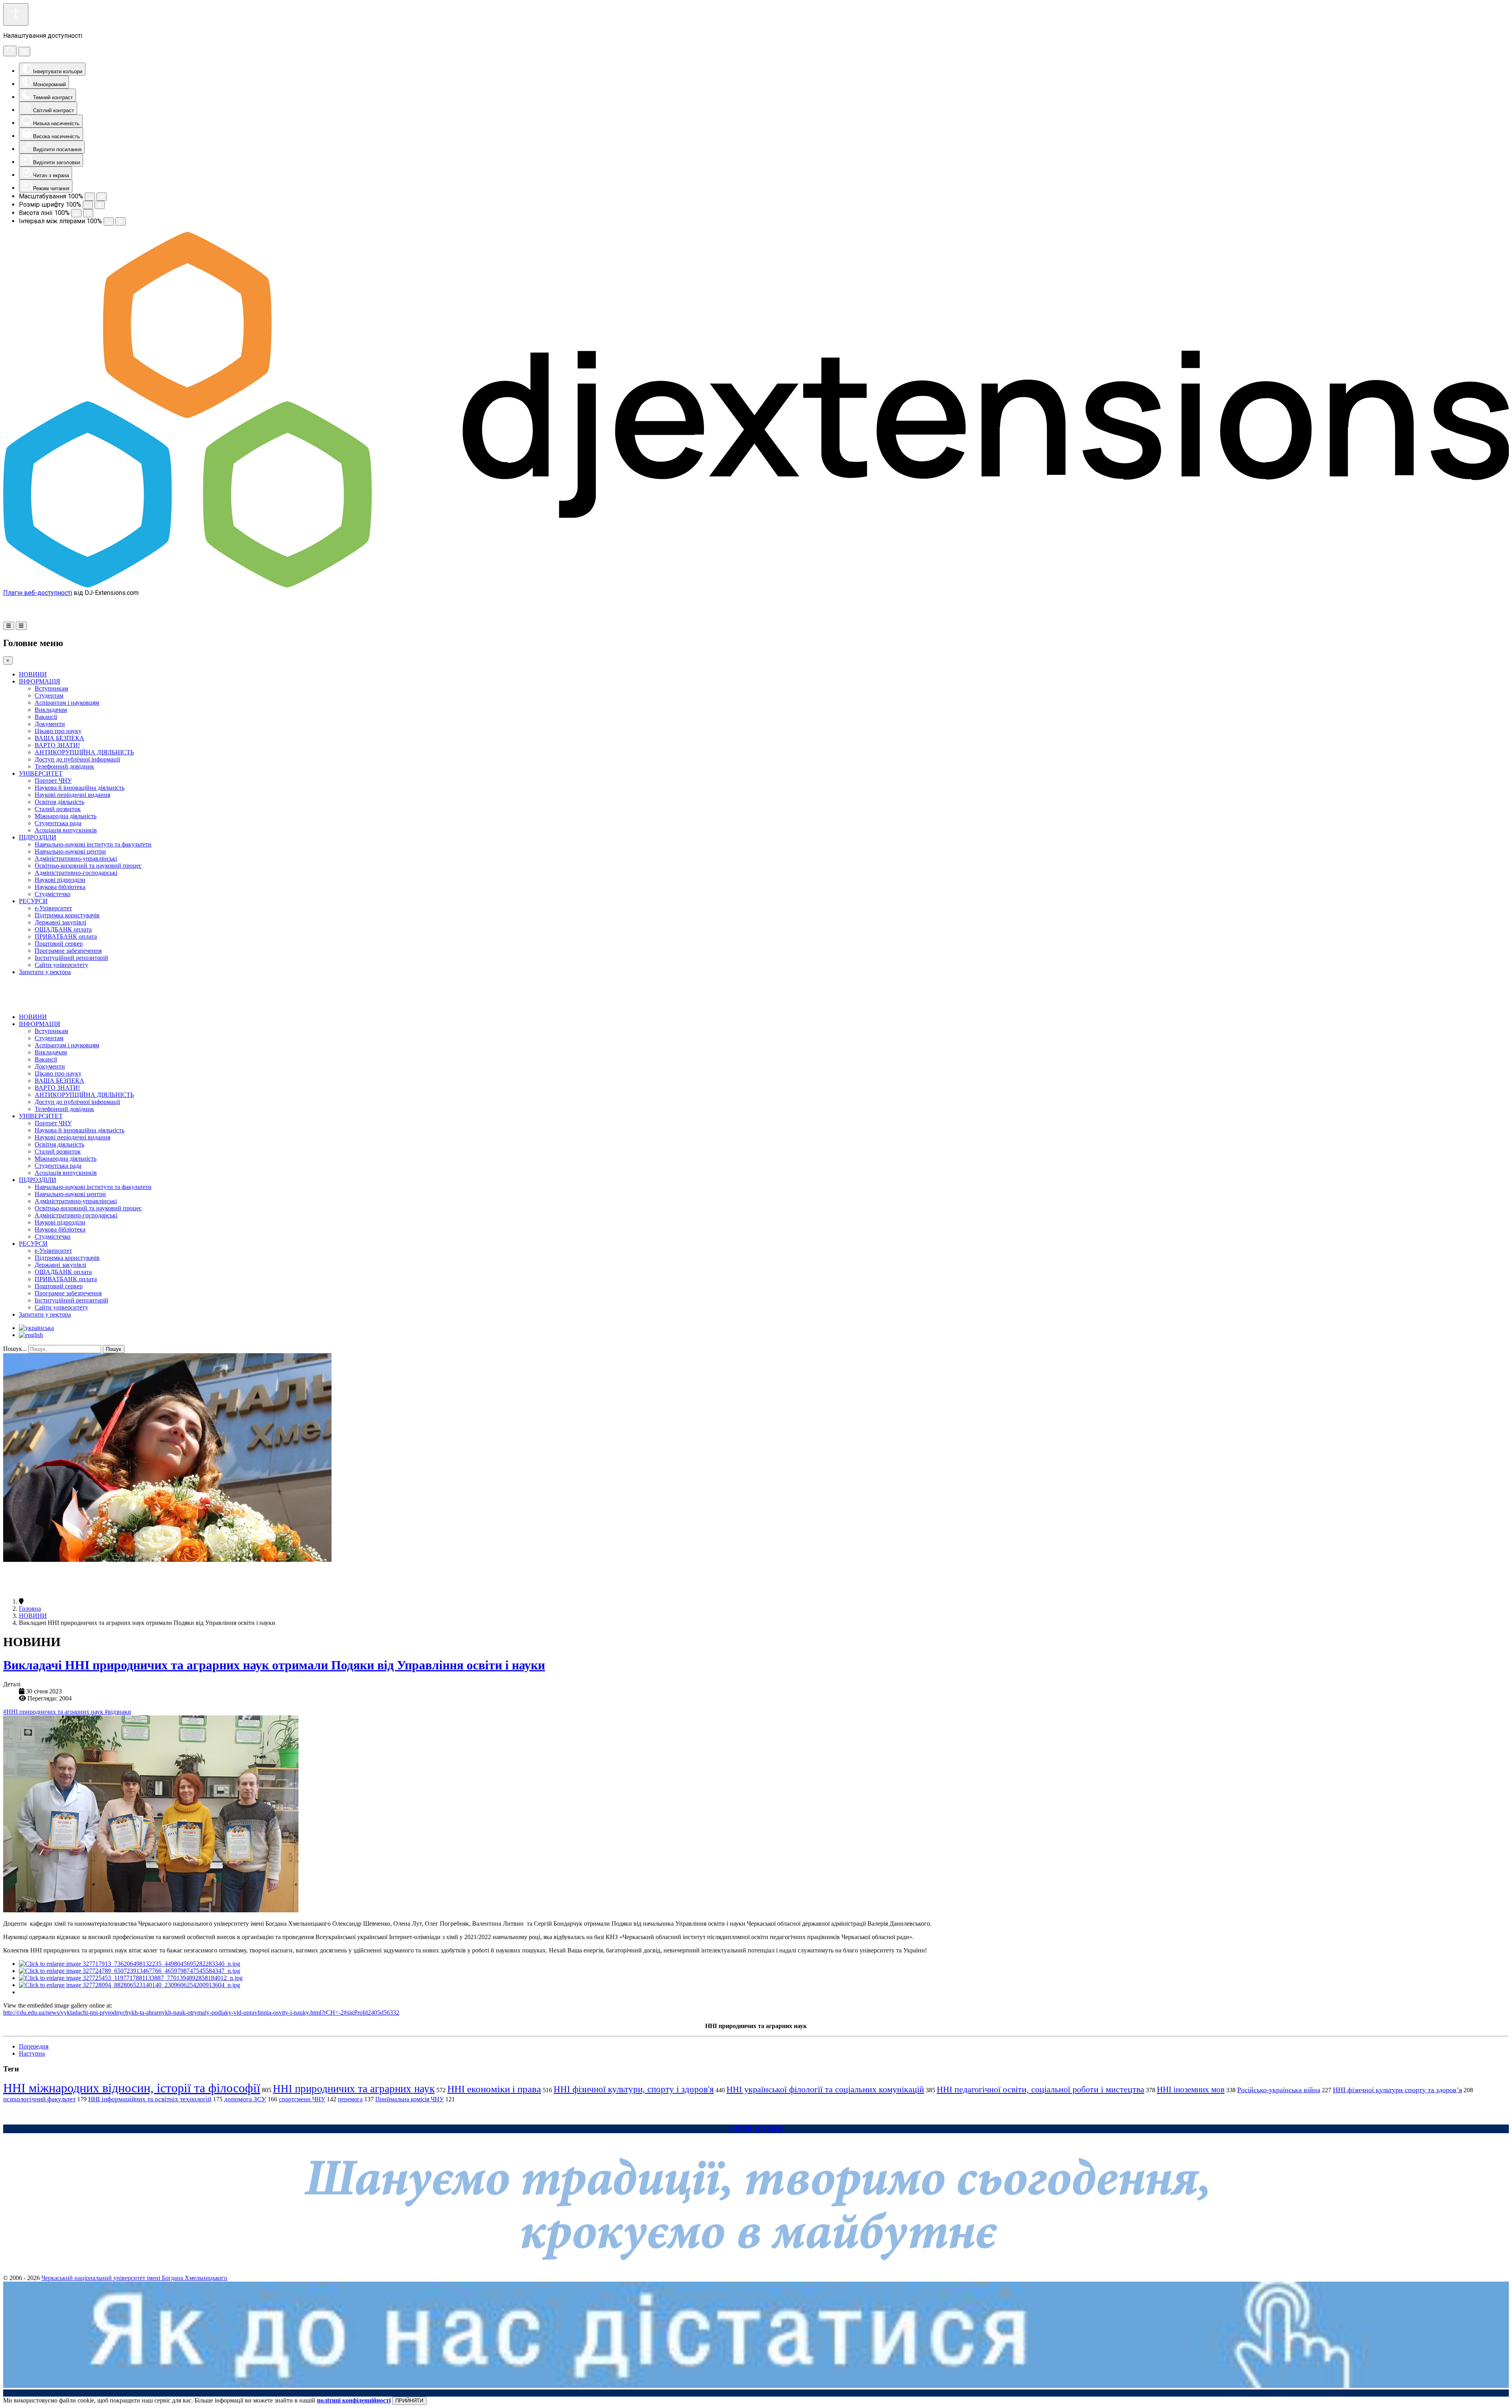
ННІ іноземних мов (1191, 2089)
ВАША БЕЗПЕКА (59, 738)
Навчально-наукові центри (70, 851)
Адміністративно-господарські (76, 873)
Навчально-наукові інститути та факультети (93, 844)
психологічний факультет (39, 2099)
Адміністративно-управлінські (76, 859)
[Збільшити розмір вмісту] (102, 197)
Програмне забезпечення (68, 951)
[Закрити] (24, 52)
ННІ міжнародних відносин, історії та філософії (132, 2088)
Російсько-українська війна (1279, 2090)
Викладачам (51, 710)
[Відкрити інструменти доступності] (16, 14)
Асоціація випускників (66, 830)
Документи (50, 724)
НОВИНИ (33, 674)
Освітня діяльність (59, 802)
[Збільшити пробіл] (120, 221)
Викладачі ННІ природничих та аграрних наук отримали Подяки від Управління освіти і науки (274, 1665)
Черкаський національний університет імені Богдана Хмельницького (134, 2278)
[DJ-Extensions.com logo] (756, 585)
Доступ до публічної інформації (77, 759)
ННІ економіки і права (494, 2089)
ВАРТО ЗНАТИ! (57, 745)
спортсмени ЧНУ (302, 2099)
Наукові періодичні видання (72, 795)
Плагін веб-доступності (38, 593)
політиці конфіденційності (354, 2400)
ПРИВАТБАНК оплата (66, 936)
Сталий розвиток (58, 809)
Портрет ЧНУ (53, 781)
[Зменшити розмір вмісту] (90, 197)
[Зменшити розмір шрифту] (88, 205)
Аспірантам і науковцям (67, 703)
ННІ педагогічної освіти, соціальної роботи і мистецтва (1040, 2089)
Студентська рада (58, 823)
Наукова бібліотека (60, 887)
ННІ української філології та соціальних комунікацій (825, 2089)
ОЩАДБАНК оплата (63, 929)
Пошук (114, 1349)
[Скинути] (10, 51)
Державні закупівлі (60, 922)
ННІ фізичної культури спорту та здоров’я (1397, 2090)
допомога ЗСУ (245, 2099)
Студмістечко (53, 894)
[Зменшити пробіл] (109, 221)
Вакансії (46, 717)
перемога (350, 2099)
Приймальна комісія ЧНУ (409, 2099)
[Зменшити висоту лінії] (76, 213)
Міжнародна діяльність (66, 816)
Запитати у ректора (45, 972)
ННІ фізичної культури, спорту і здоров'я (634, 2089)
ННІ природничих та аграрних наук (354, 2089)
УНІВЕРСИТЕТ (41, 773)
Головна (30, 1609)
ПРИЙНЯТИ (409, 2401)
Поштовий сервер (59, 944)
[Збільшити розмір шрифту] (100, 205)
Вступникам (51, 688)
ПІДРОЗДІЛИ (38, 837)
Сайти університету (61, 965)
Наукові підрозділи (60, 880)
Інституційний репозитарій (71, 958)
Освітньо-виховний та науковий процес (88, 866)
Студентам (49, 696)
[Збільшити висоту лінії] (88, 213)
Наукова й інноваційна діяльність (80, 788)
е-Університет (53, 908)
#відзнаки (118, 1712)
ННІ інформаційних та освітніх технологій (150, 2099)
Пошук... (15, 1349)
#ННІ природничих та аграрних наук (54, 1712)
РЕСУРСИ (33, 901)
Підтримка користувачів (67, 915)
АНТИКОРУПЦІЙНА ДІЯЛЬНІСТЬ (84, 752)
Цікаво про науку (58, 731)
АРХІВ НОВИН (756, 2129)
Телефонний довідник (64, 766)
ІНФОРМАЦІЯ (40, 681)
